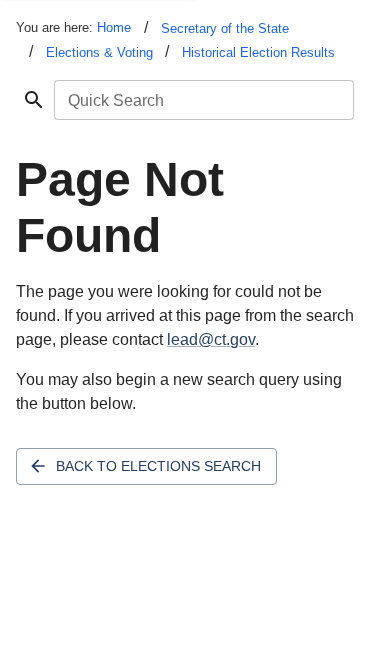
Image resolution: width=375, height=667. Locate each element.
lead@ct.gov (211, 339)
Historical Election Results (258, 52)
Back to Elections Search (158, 466)
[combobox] (202, 100)
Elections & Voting (99, 52)
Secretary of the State (225, 28)
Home (114, 27)
